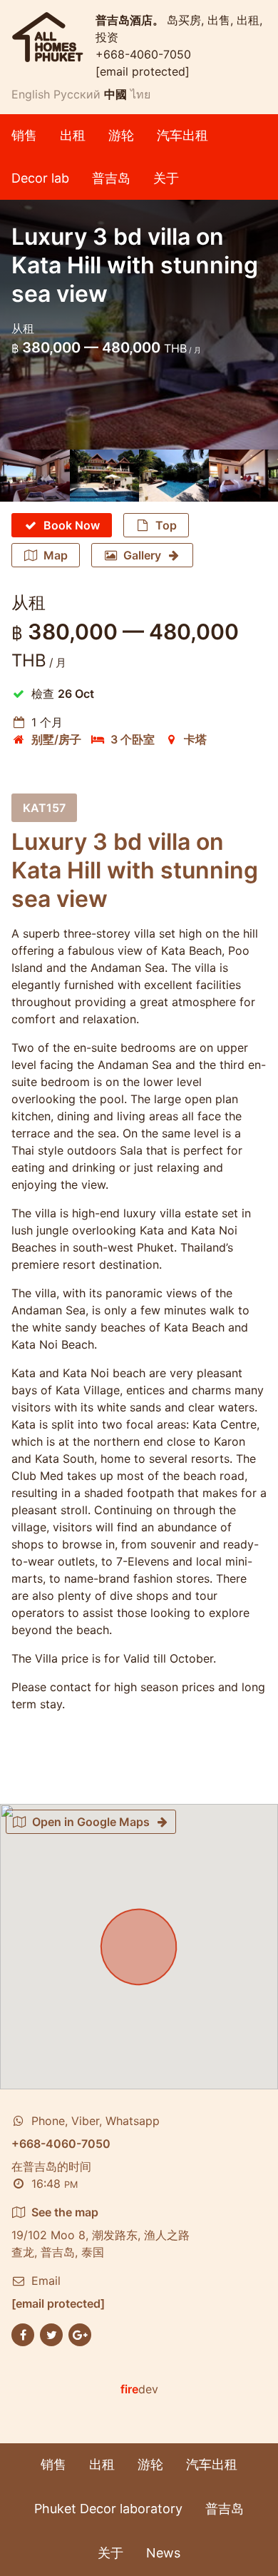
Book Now (72, 525)
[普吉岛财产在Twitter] (51, 2334)
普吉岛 (111, 178)
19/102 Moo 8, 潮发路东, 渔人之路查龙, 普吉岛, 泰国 (101, 2232)
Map (56, 555)
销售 (24, 135)
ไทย (140, 94)
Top (166, 525)
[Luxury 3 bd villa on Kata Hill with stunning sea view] (35, 476)
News (163, 2553)
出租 (73, 135)
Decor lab (40, 178)
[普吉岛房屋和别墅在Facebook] (23, 2334)
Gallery (142, 555)
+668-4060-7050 (143, 54)
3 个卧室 (133, 739)
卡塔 (195, 739)
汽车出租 (182, 135)
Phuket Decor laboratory (108, 2509)
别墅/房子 (56, 739)
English (31, 94)
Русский (77, 94)
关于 (166, 178)
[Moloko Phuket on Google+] (80, 2334)
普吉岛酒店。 (131, 20)
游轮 (121, 135)
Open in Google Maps (91, 1822)
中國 (115, 94)
